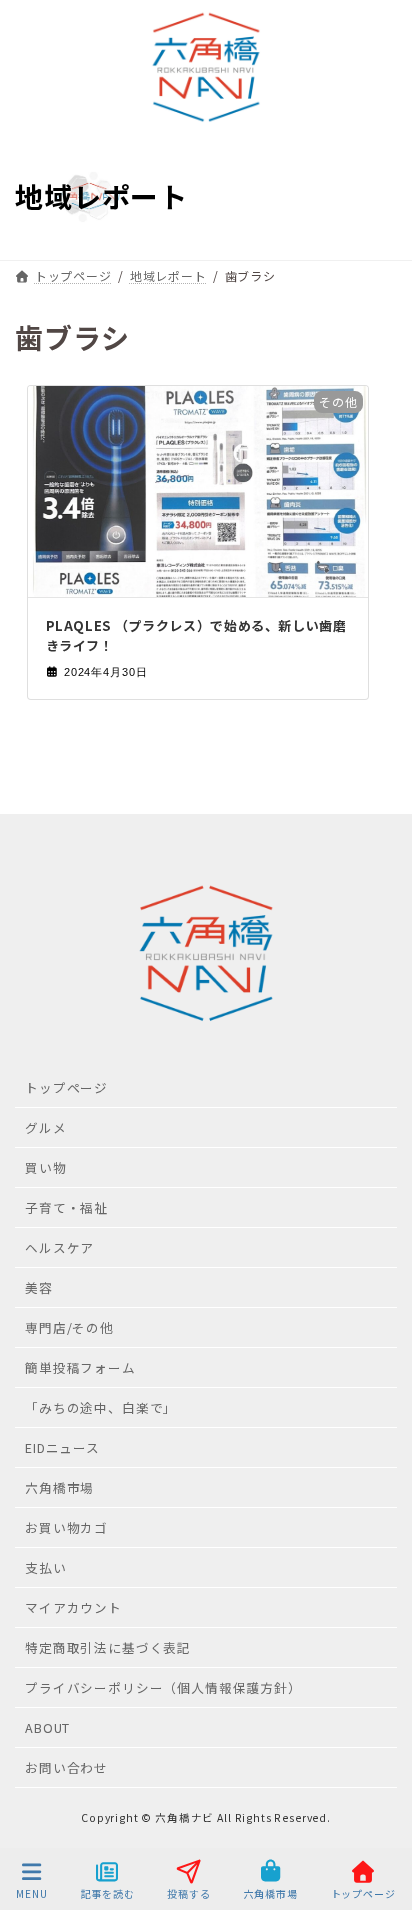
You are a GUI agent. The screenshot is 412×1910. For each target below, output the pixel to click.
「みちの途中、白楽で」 (101, 1407)
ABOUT (47, 1727)
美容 (39, 1287)
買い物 (46, 1167)
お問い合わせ (66, 1767)
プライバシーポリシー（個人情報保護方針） (163, 1687)
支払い (46, 1567)
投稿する (188, 1893)
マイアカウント (73, 1607)
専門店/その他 (69, 1327)
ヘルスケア (59, 1247)
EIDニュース (62, 1447)
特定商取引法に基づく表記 (108, 1647)
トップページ (66, 1087)
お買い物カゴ (66, 1527)
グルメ (46, 1127)
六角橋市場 (59, 1487)
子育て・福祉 (66, 1207)
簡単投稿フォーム (80, 1367)
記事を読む (108, 1893)
